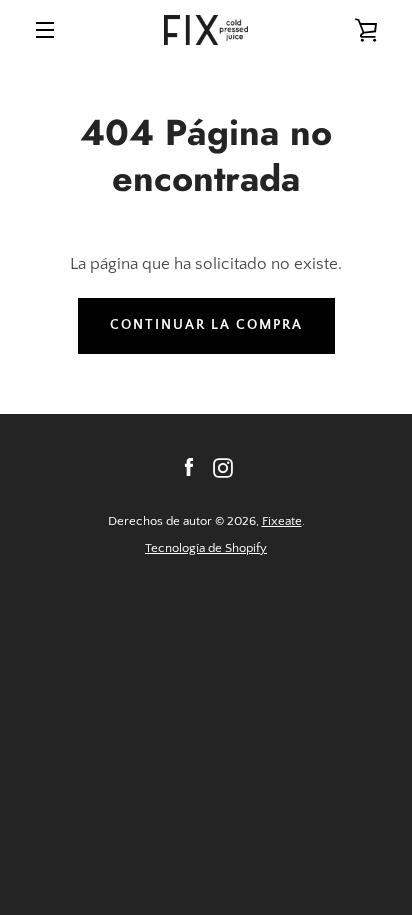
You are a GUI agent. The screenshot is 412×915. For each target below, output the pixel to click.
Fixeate (282, 521)
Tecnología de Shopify (206, 548)
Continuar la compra (206, 325)
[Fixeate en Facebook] (189, 467)
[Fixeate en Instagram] (223, 467)
